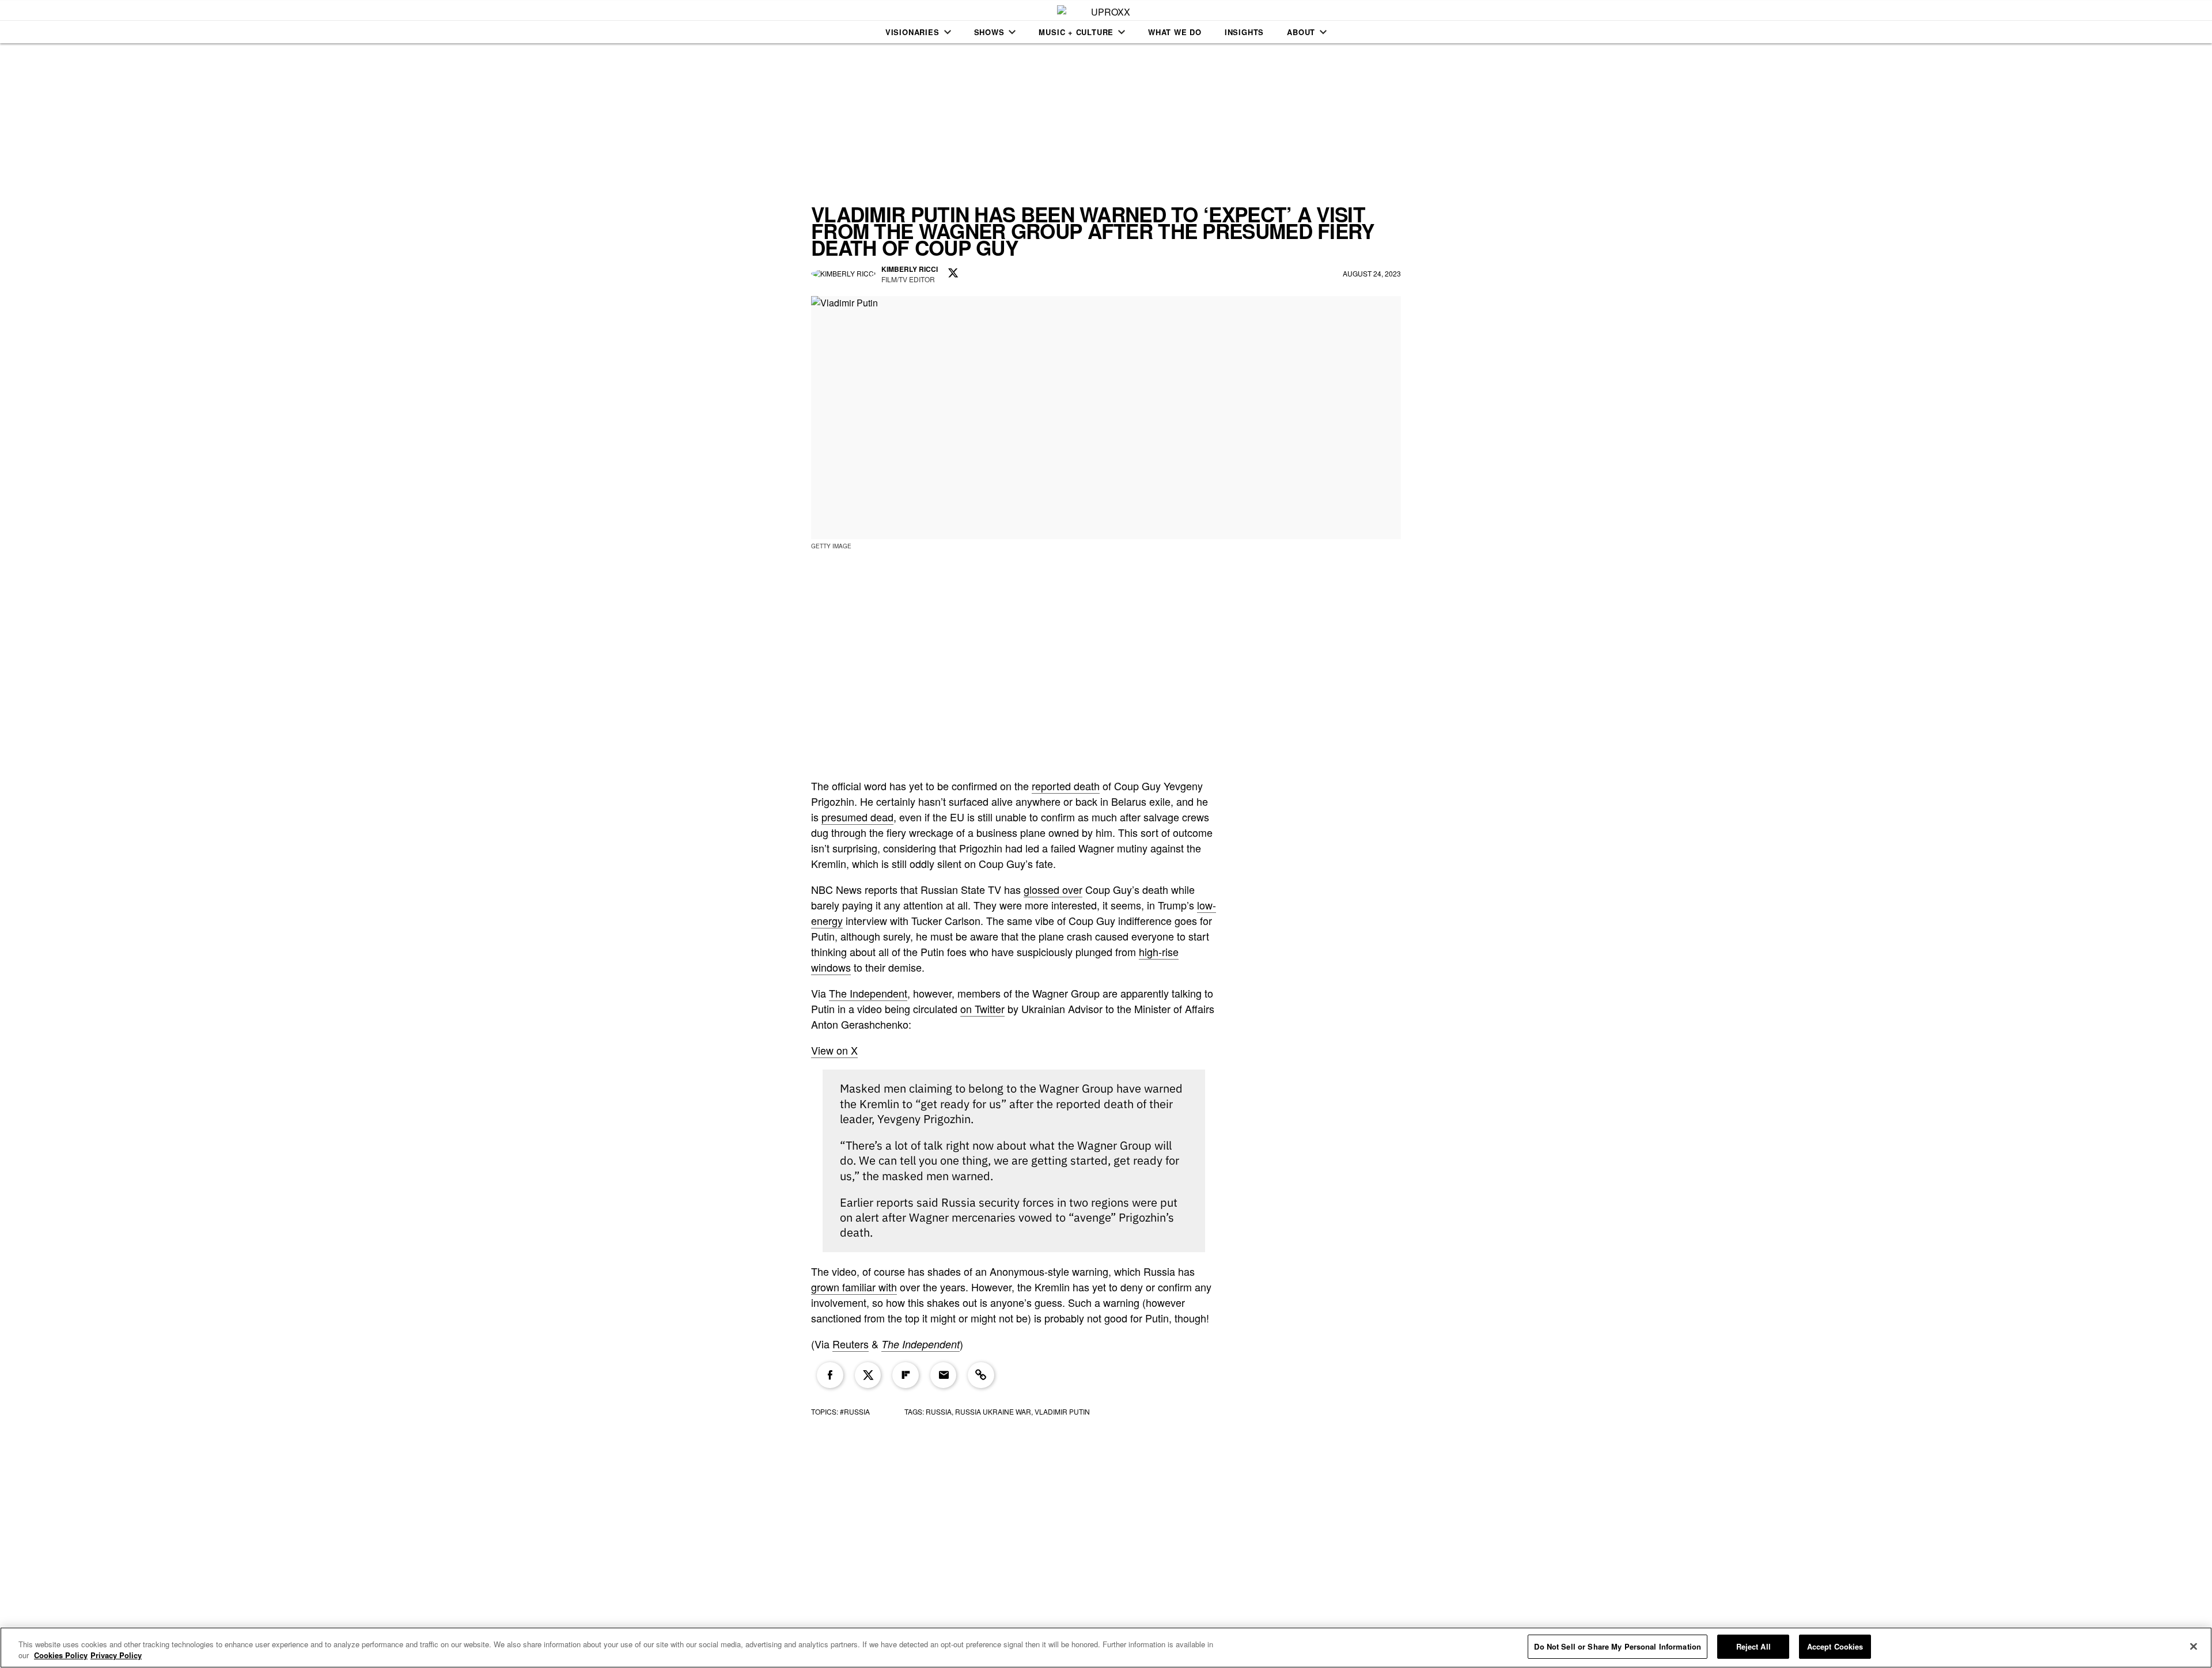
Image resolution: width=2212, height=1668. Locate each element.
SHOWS (989, 32)
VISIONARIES (912, 32)
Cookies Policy (61, 1656)
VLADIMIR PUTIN (1062, 1411)
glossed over (1053, 889)
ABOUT (1301, 32)
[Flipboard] (906, 1375)
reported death (1066, 786)
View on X (834, 1050)
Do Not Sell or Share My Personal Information (1618, 1646)
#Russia (855, 1411)
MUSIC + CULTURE (1076, 32)
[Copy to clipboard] (981, 1375)
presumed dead (857, 817)
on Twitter (982, 1009)
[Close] (2194, 1646)
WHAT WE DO (1175, 32)
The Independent (868, 993)
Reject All (1753, 1646)
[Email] (944, 1375)
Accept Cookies (1835, 1646)
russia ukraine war (993, 1411)
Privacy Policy (116, 1656)
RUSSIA (939, 1411)
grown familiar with (854, 1287)
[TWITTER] (953, 274)
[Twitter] (868, 1375)
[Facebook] (830, 1375)
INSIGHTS (1244, 32)
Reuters (851, 1344)
